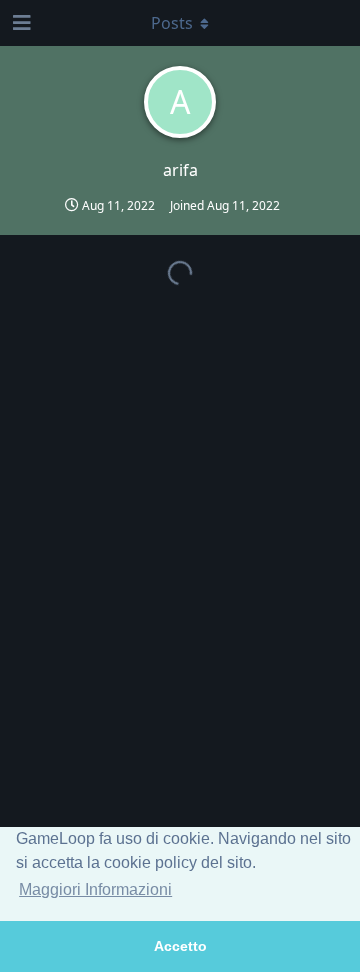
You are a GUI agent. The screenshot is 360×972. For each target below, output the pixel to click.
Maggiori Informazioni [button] (95, 889)
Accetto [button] (180, 946)
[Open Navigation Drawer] (20, 23)
